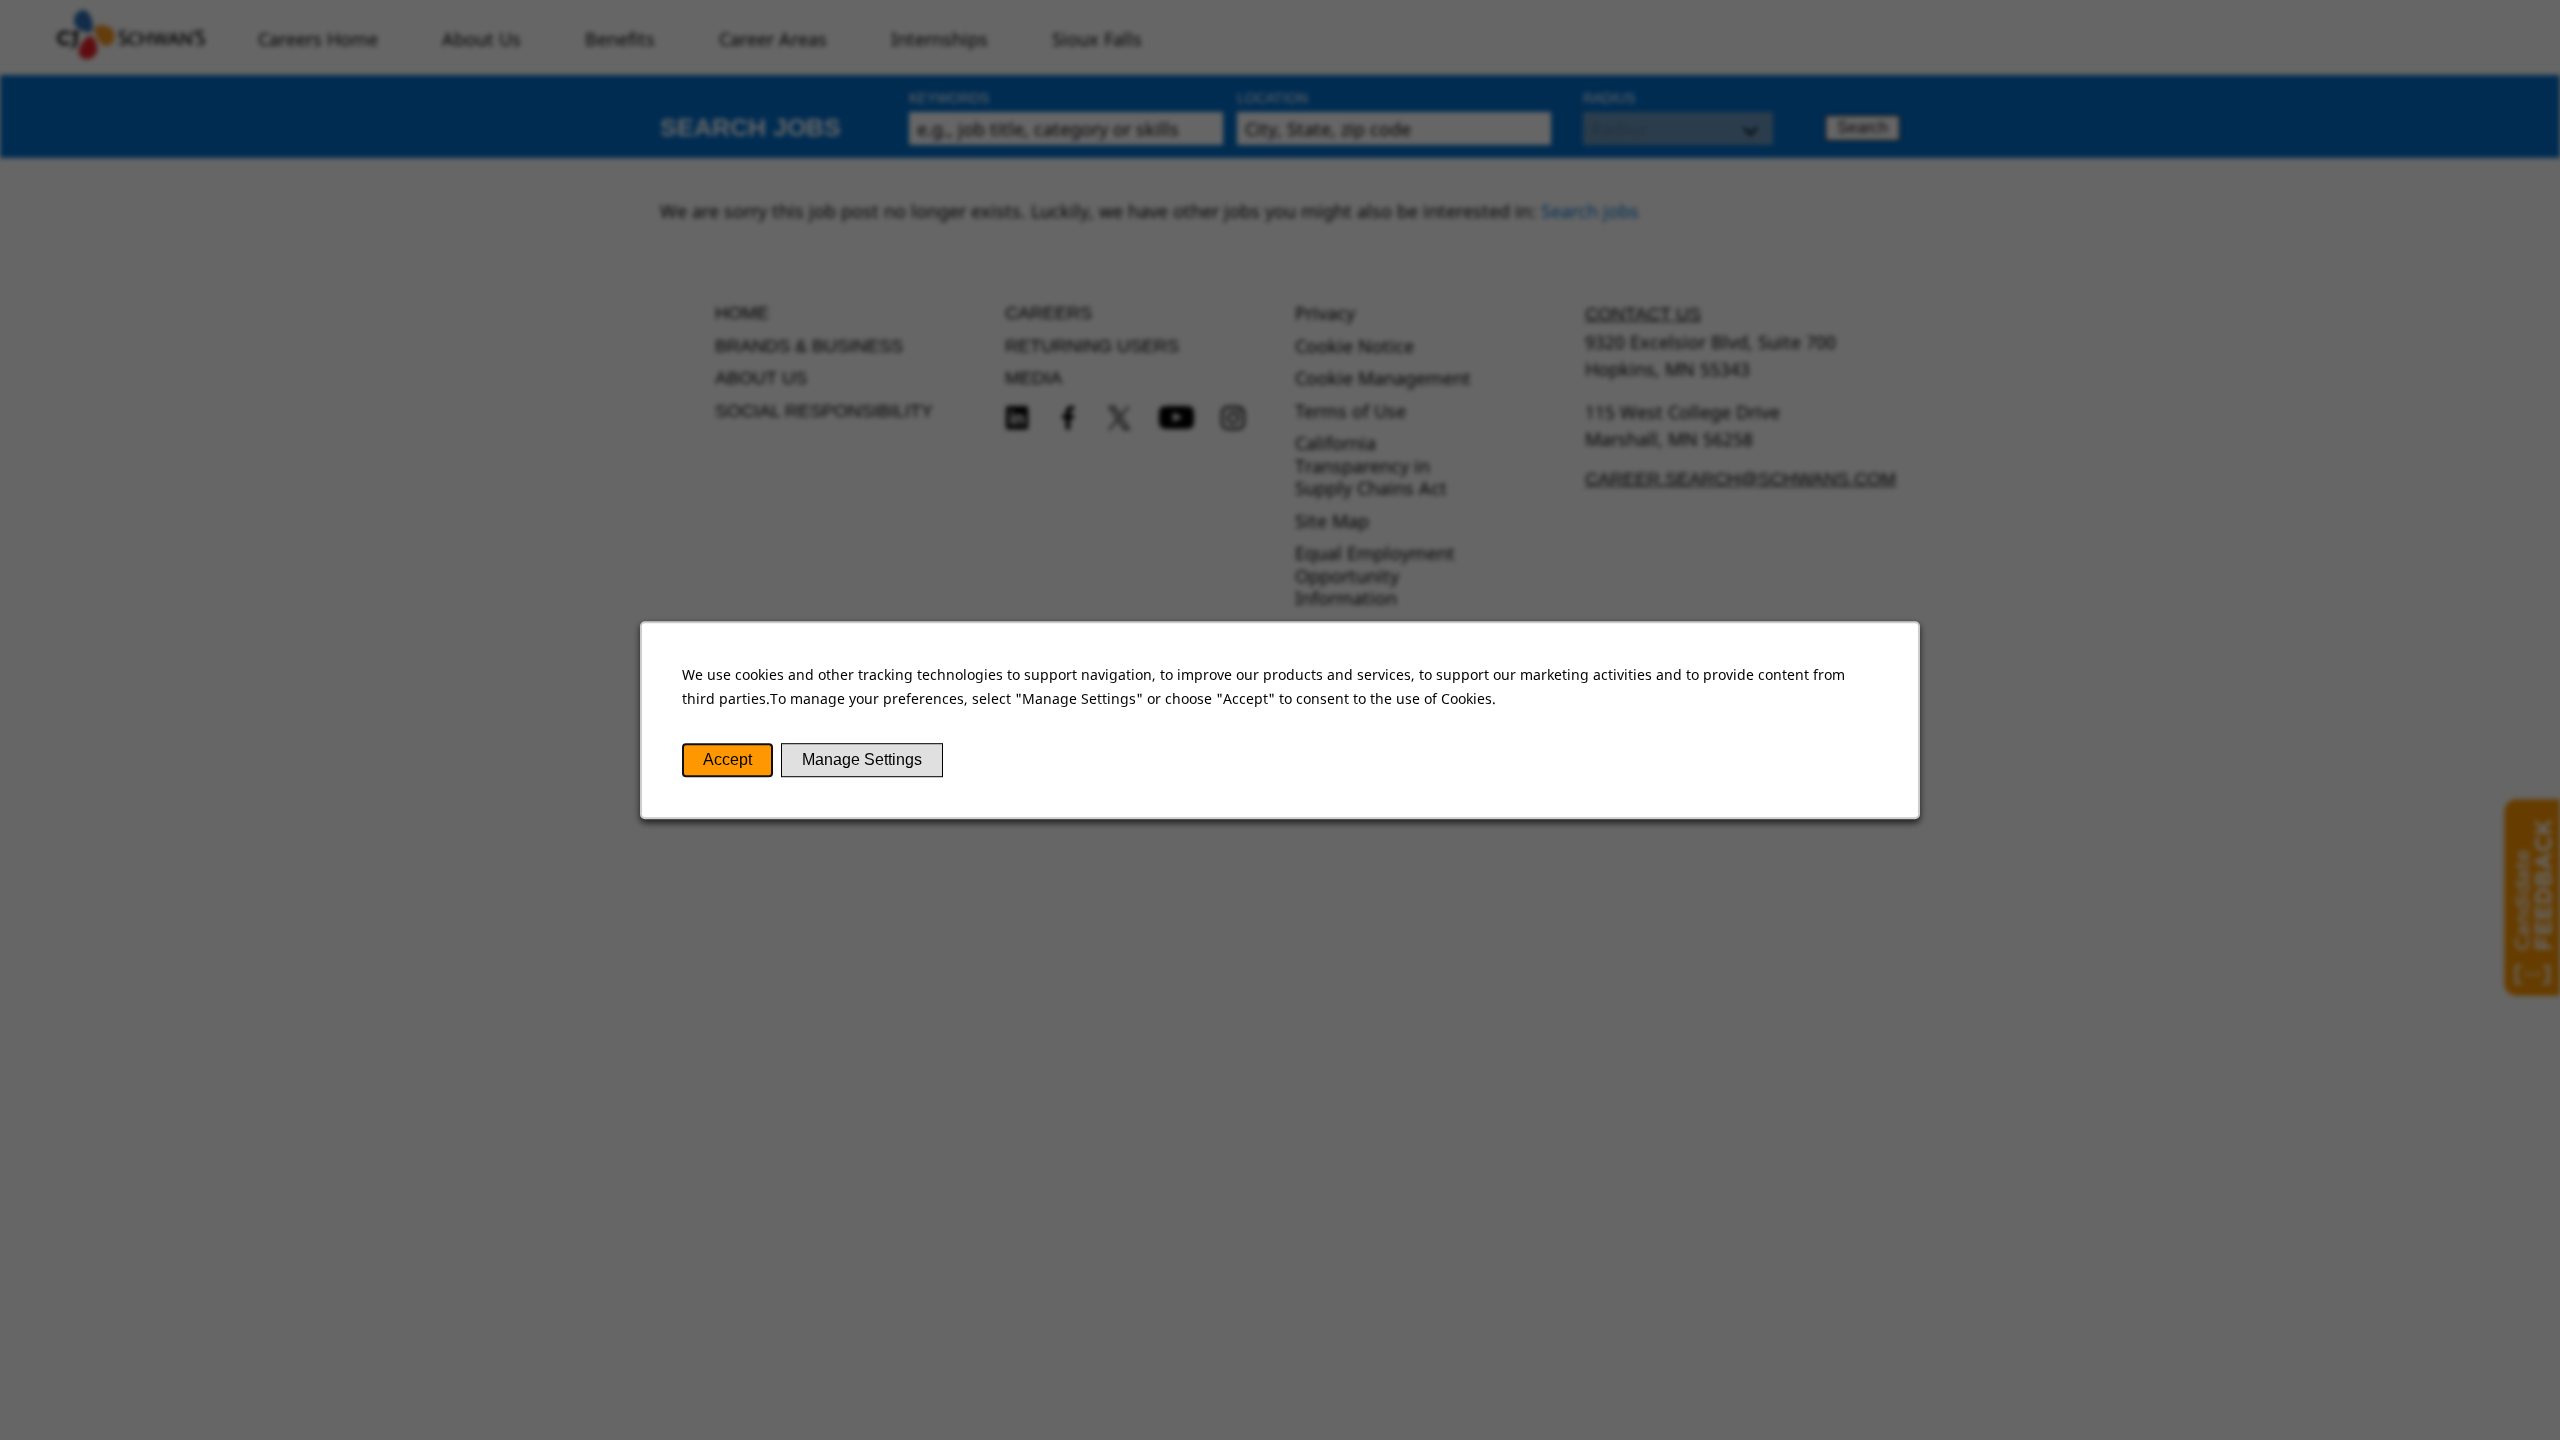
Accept (727, 759)
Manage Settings (862, 759)
